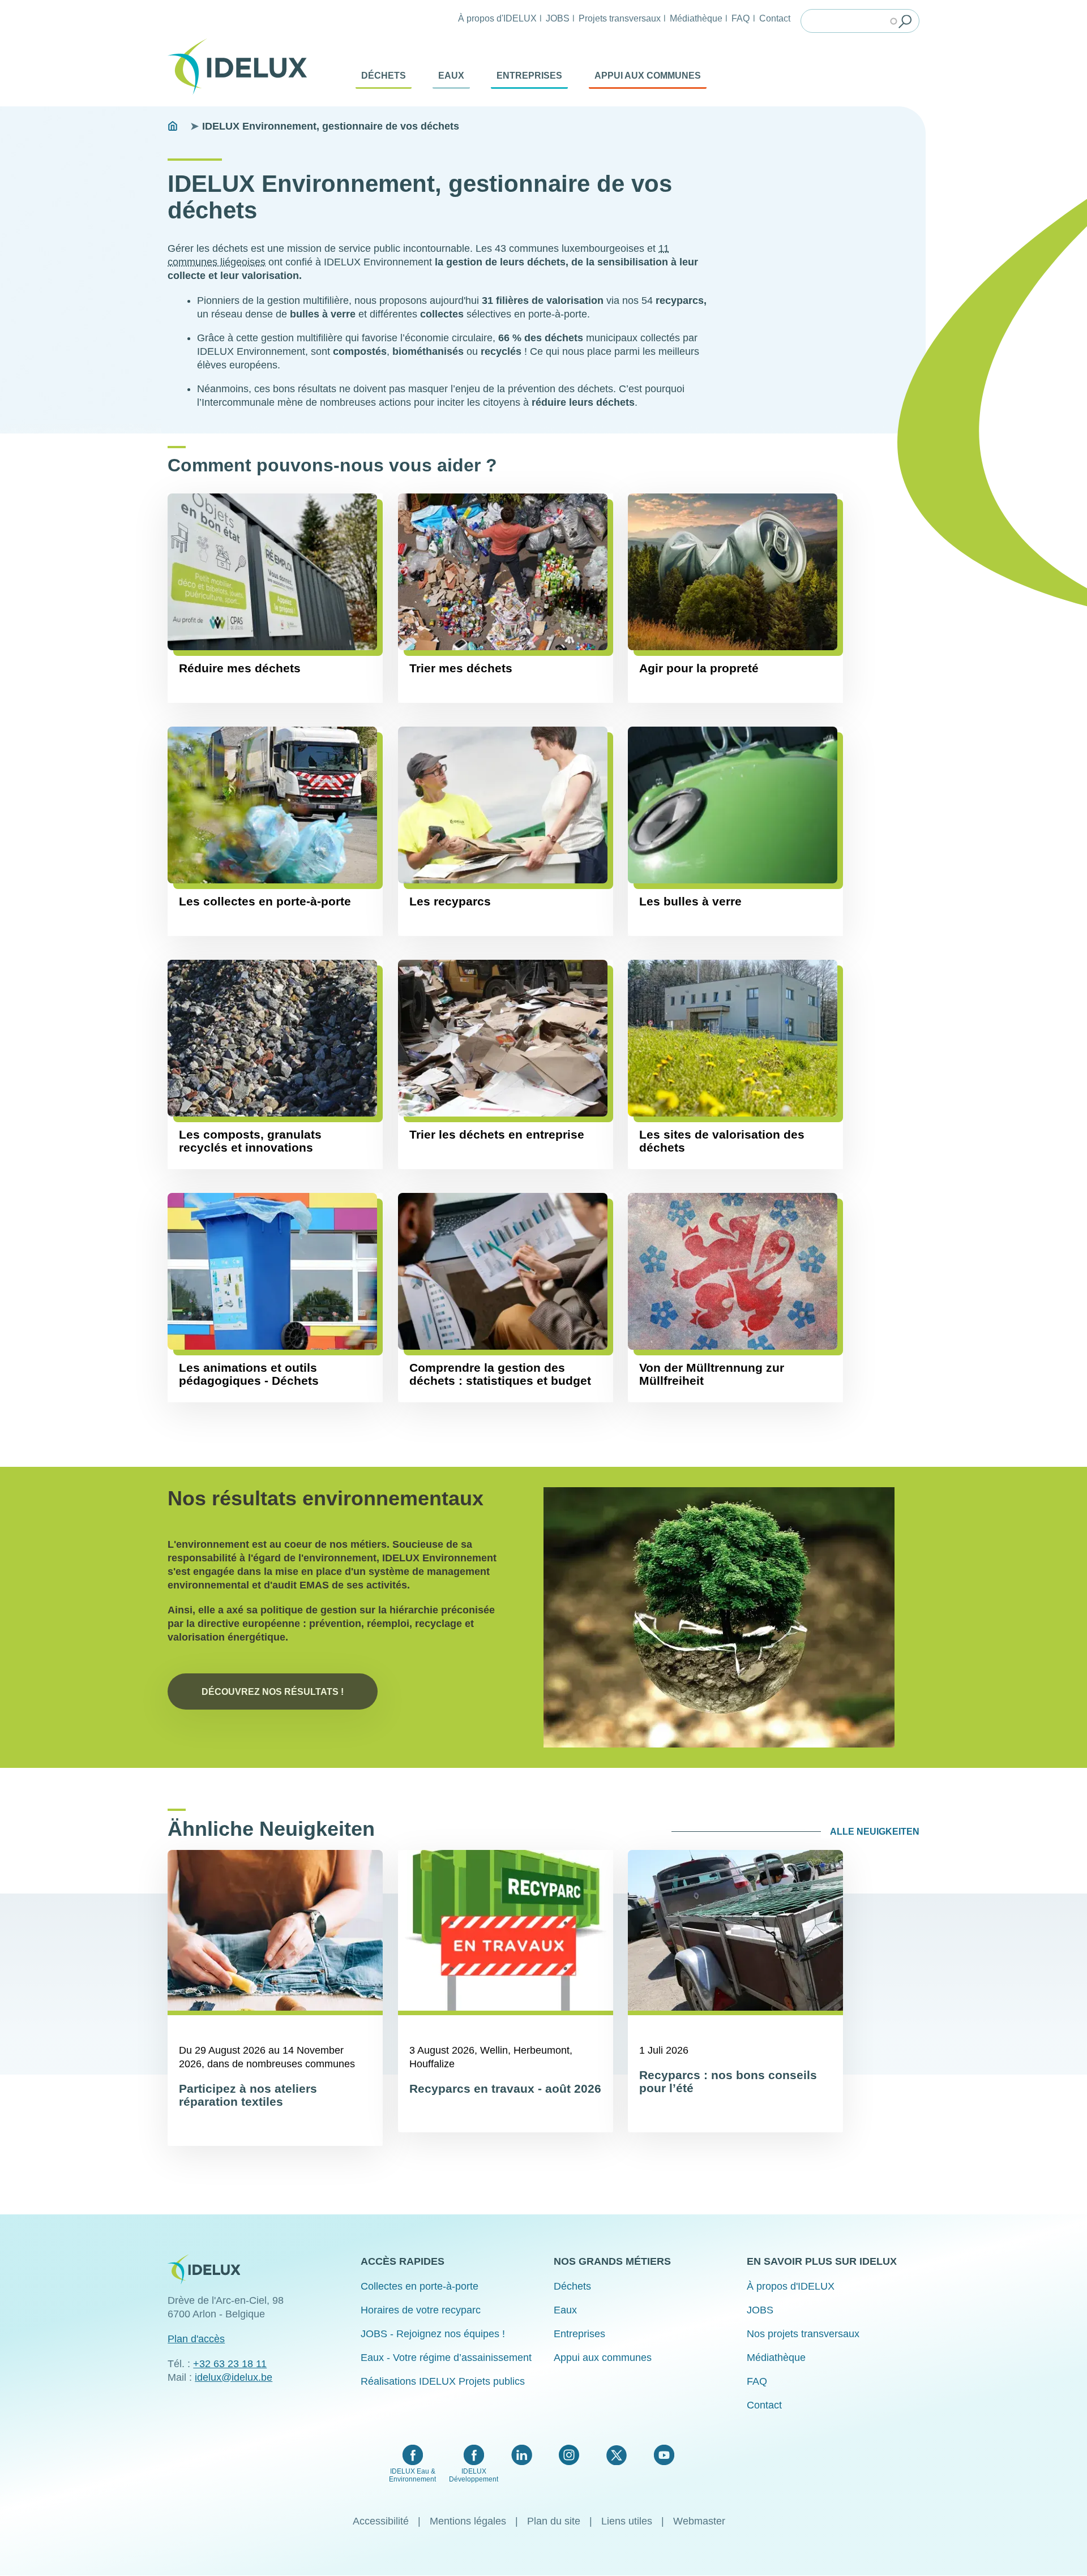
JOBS (558, 18)
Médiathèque (696, 18)
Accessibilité (381, 2521)
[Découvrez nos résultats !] (719, 1617)
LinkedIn (522, 2455)
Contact (775, 18)
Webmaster (699, 2521)
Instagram (569, 2455)
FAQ (741, 18)
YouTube (664, 2455)
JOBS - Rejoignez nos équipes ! (433, 2334)
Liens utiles (627, 2521)
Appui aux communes (648, 76)
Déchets (384, 76)
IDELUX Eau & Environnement (412, 2475)
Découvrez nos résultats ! (273, 1691)
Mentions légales (468, 2521)
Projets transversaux (620, 18)
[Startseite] (242, 67)
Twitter (616, 2455)
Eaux (451, 76)
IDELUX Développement (474, 2475)
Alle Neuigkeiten (875, 1832)
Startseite (173, 126)
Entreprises (529, 76)
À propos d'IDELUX (497, 18)
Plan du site (554, 2521)
